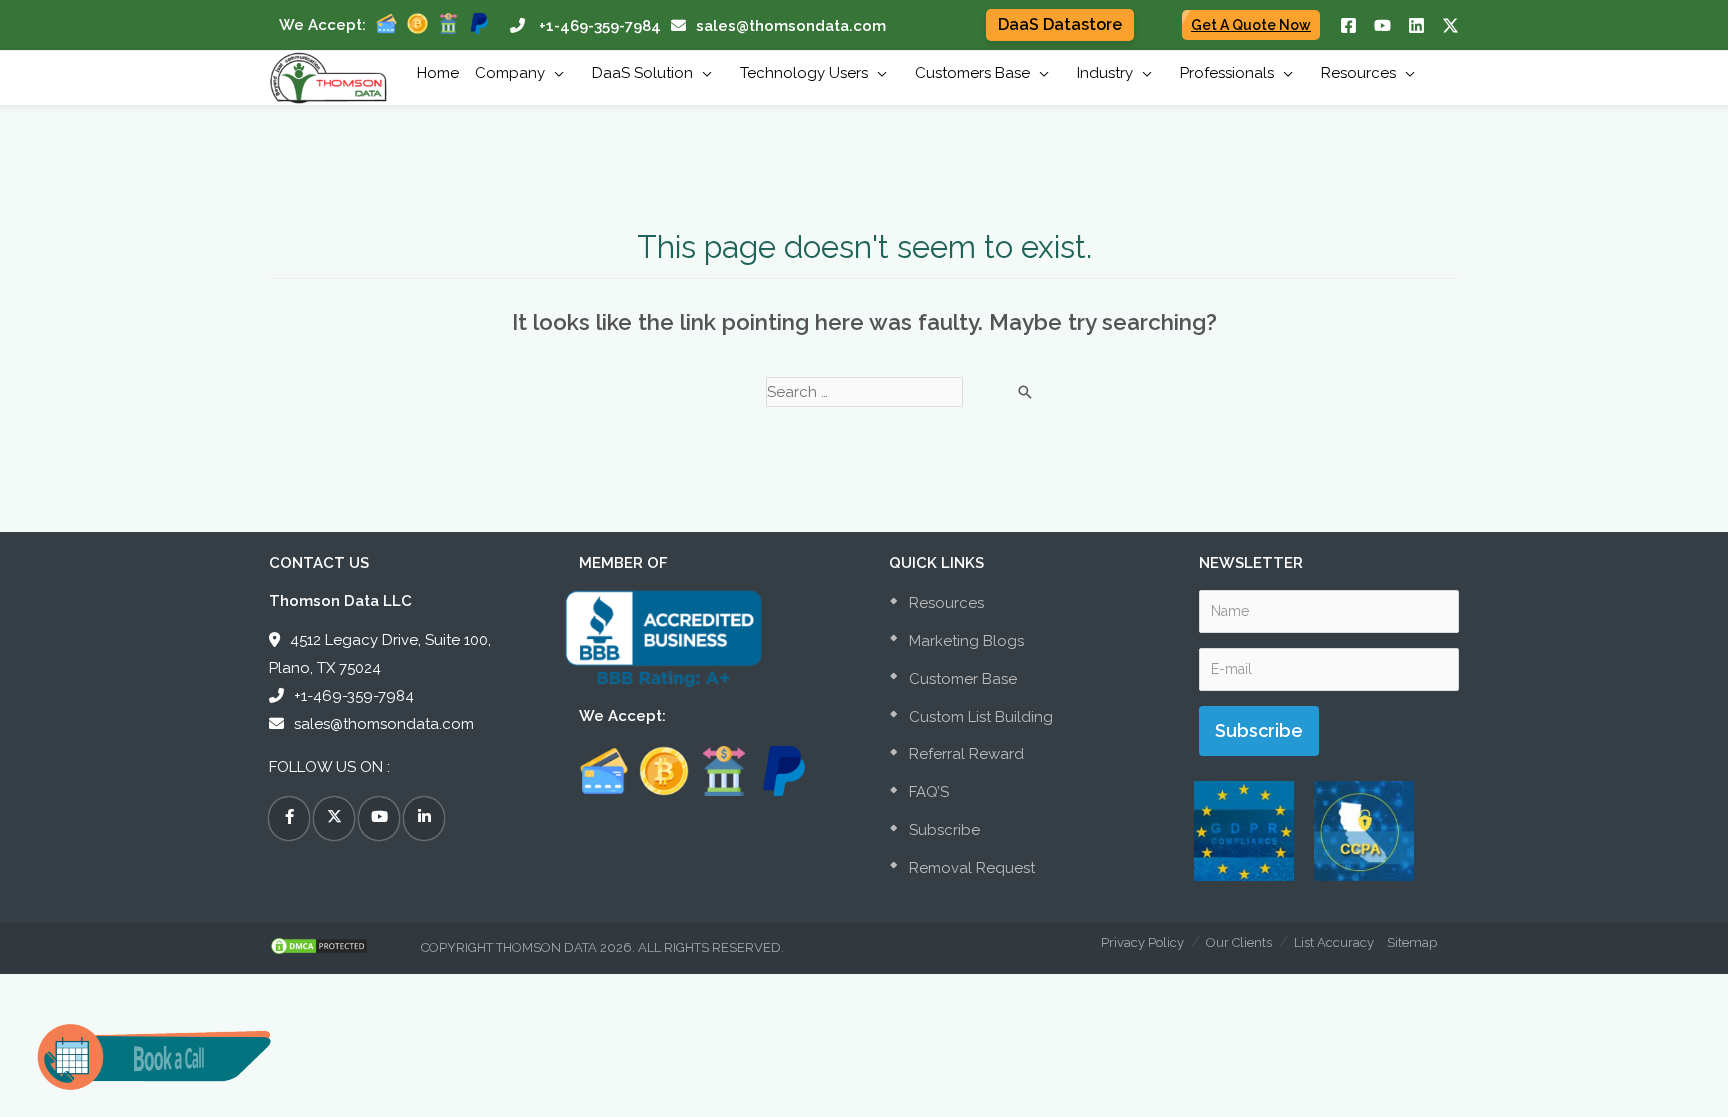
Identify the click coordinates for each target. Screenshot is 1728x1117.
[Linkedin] (1416, 25)
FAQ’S (927, 792)
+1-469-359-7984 (600, 26)
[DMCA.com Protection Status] (345, 946)
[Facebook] (1348, 25)
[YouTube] (1382, 25)
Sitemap (1412, 942)
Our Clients (1239, 942)
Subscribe (942, 830)
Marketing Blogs (964, 641)
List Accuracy (1334, 942)
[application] (554, 73)
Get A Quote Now (1251, 25)
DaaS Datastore (1060, 24)
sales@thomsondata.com (791, 26)
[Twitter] (1450, 25)
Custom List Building (979, 717)
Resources (944, 603)
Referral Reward (964, 754)
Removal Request (970, 868)
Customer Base (961, 679)
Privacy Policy (1142, 942)
